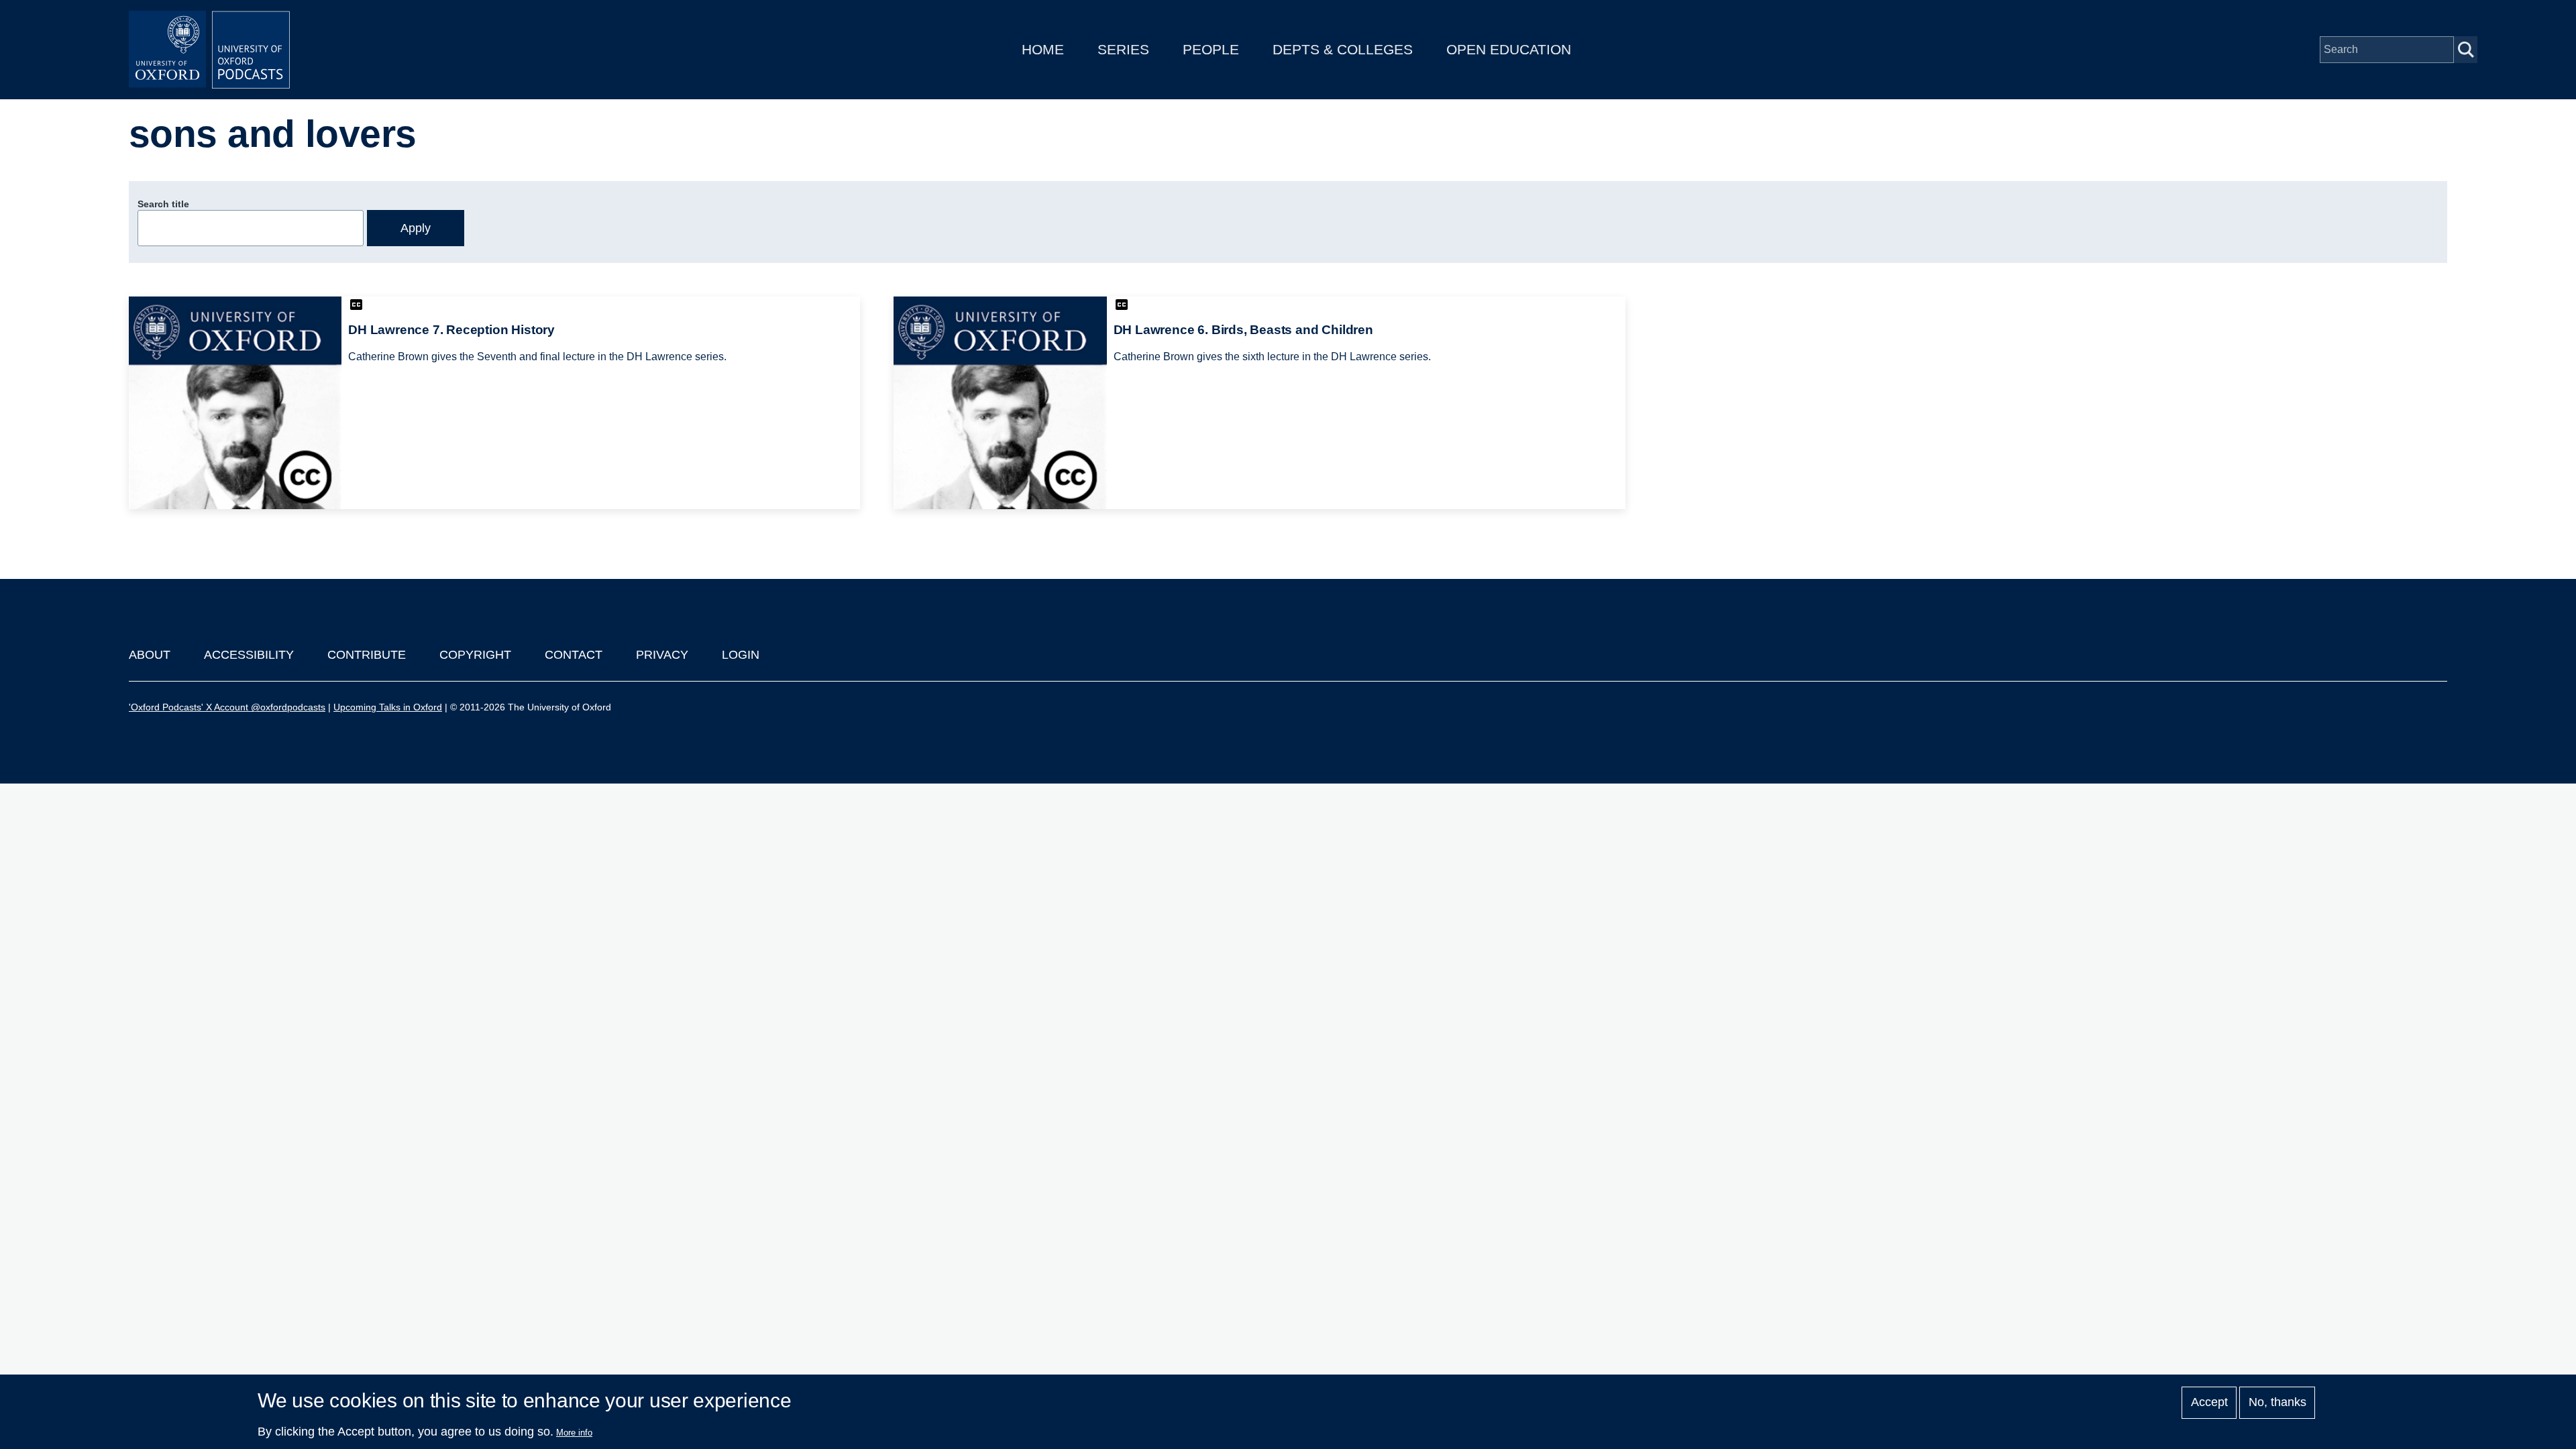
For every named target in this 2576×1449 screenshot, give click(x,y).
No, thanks (2277, 1403)
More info (574, 1433)
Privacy (662, 655)
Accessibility (249, 655)
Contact (574, 655)
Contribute (367, 655)
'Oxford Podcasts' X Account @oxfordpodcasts (227, 707)
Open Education (1509, 49)
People (1211, 49)
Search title (163, 204)
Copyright (475, 655)
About (150, 655)
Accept (2209, 1403)
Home (1043, 49)
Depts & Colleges (1343, 49)
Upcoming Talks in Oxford (388, 707)
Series (1123, 49)
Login (741, 655)
